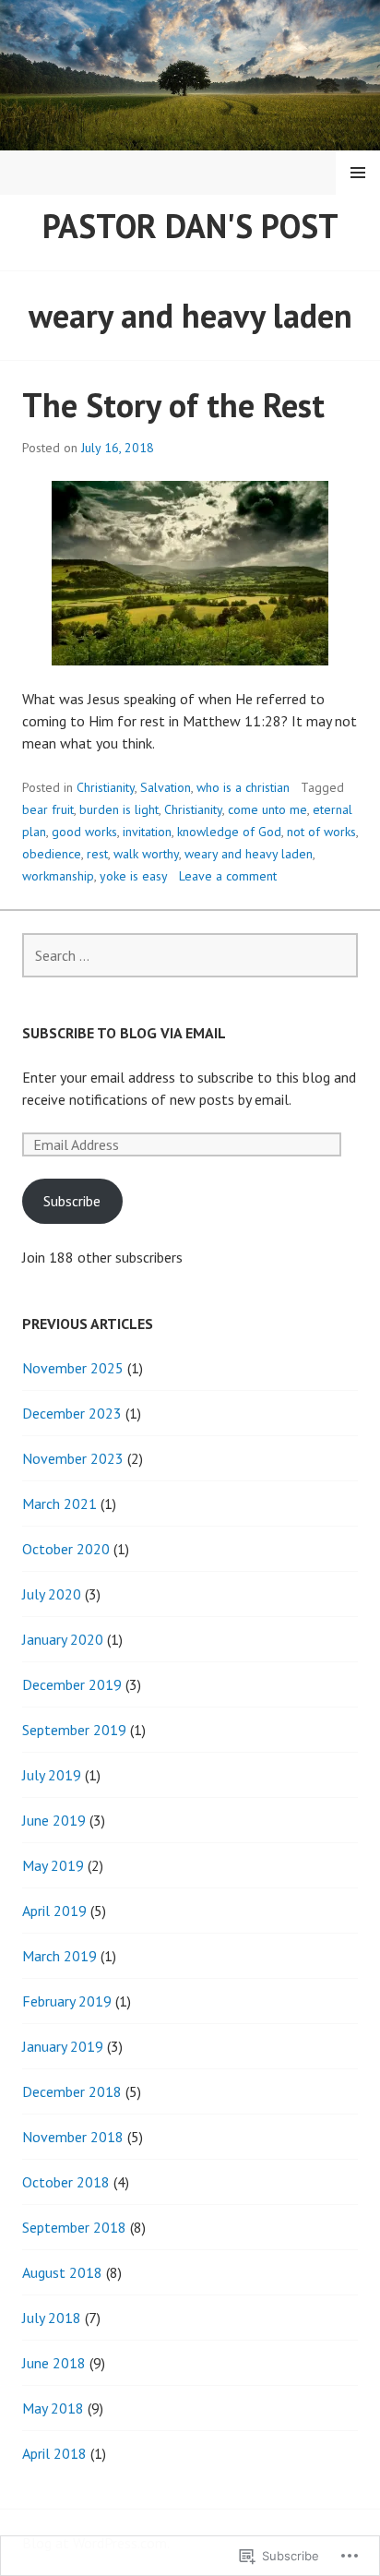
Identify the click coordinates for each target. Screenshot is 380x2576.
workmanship (58, 876)
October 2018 (66, 2182)
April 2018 (54, 2453)
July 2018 (52, 2318)
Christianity (106, 787)
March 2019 (59, 1956)
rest (97, 854)
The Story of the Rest (173, 405)
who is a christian (243, 787)
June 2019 (54, 1820)
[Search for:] (190, 955)
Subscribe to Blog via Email (124, 1033)
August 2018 (62, 2272)
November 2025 (73, 1368)
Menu (358, 173)
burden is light (119, 809)
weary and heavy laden (249, 854)
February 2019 (67, 2001)
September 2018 (74, 2227)
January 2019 (63, 2046)
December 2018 (72, 2091)
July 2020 (52, 1594)
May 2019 (53, 1865)
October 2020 (66, 1549)
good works (84, 832)
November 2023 (73, 1458)
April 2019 (54, 1911)
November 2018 (73, 2137)
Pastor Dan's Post (190, 226)
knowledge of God (229, 832)
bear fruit (48, 809)
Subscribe (72, 1201)
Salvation (166, 787)
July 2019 (52, 1775)
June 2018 (54, 2363)
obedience (52, 854)
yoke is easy (134, 876)
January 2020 (63, 1639)
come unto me (267, 809)
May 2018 (53, 2408)
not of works (321, 832)
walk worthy (146, 854)
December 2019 (72, 1684)
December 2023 (72, 1413)
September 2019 (74, 1730)
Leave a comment (228, 876)
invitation (147, 832)
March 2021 (59, 1504)
